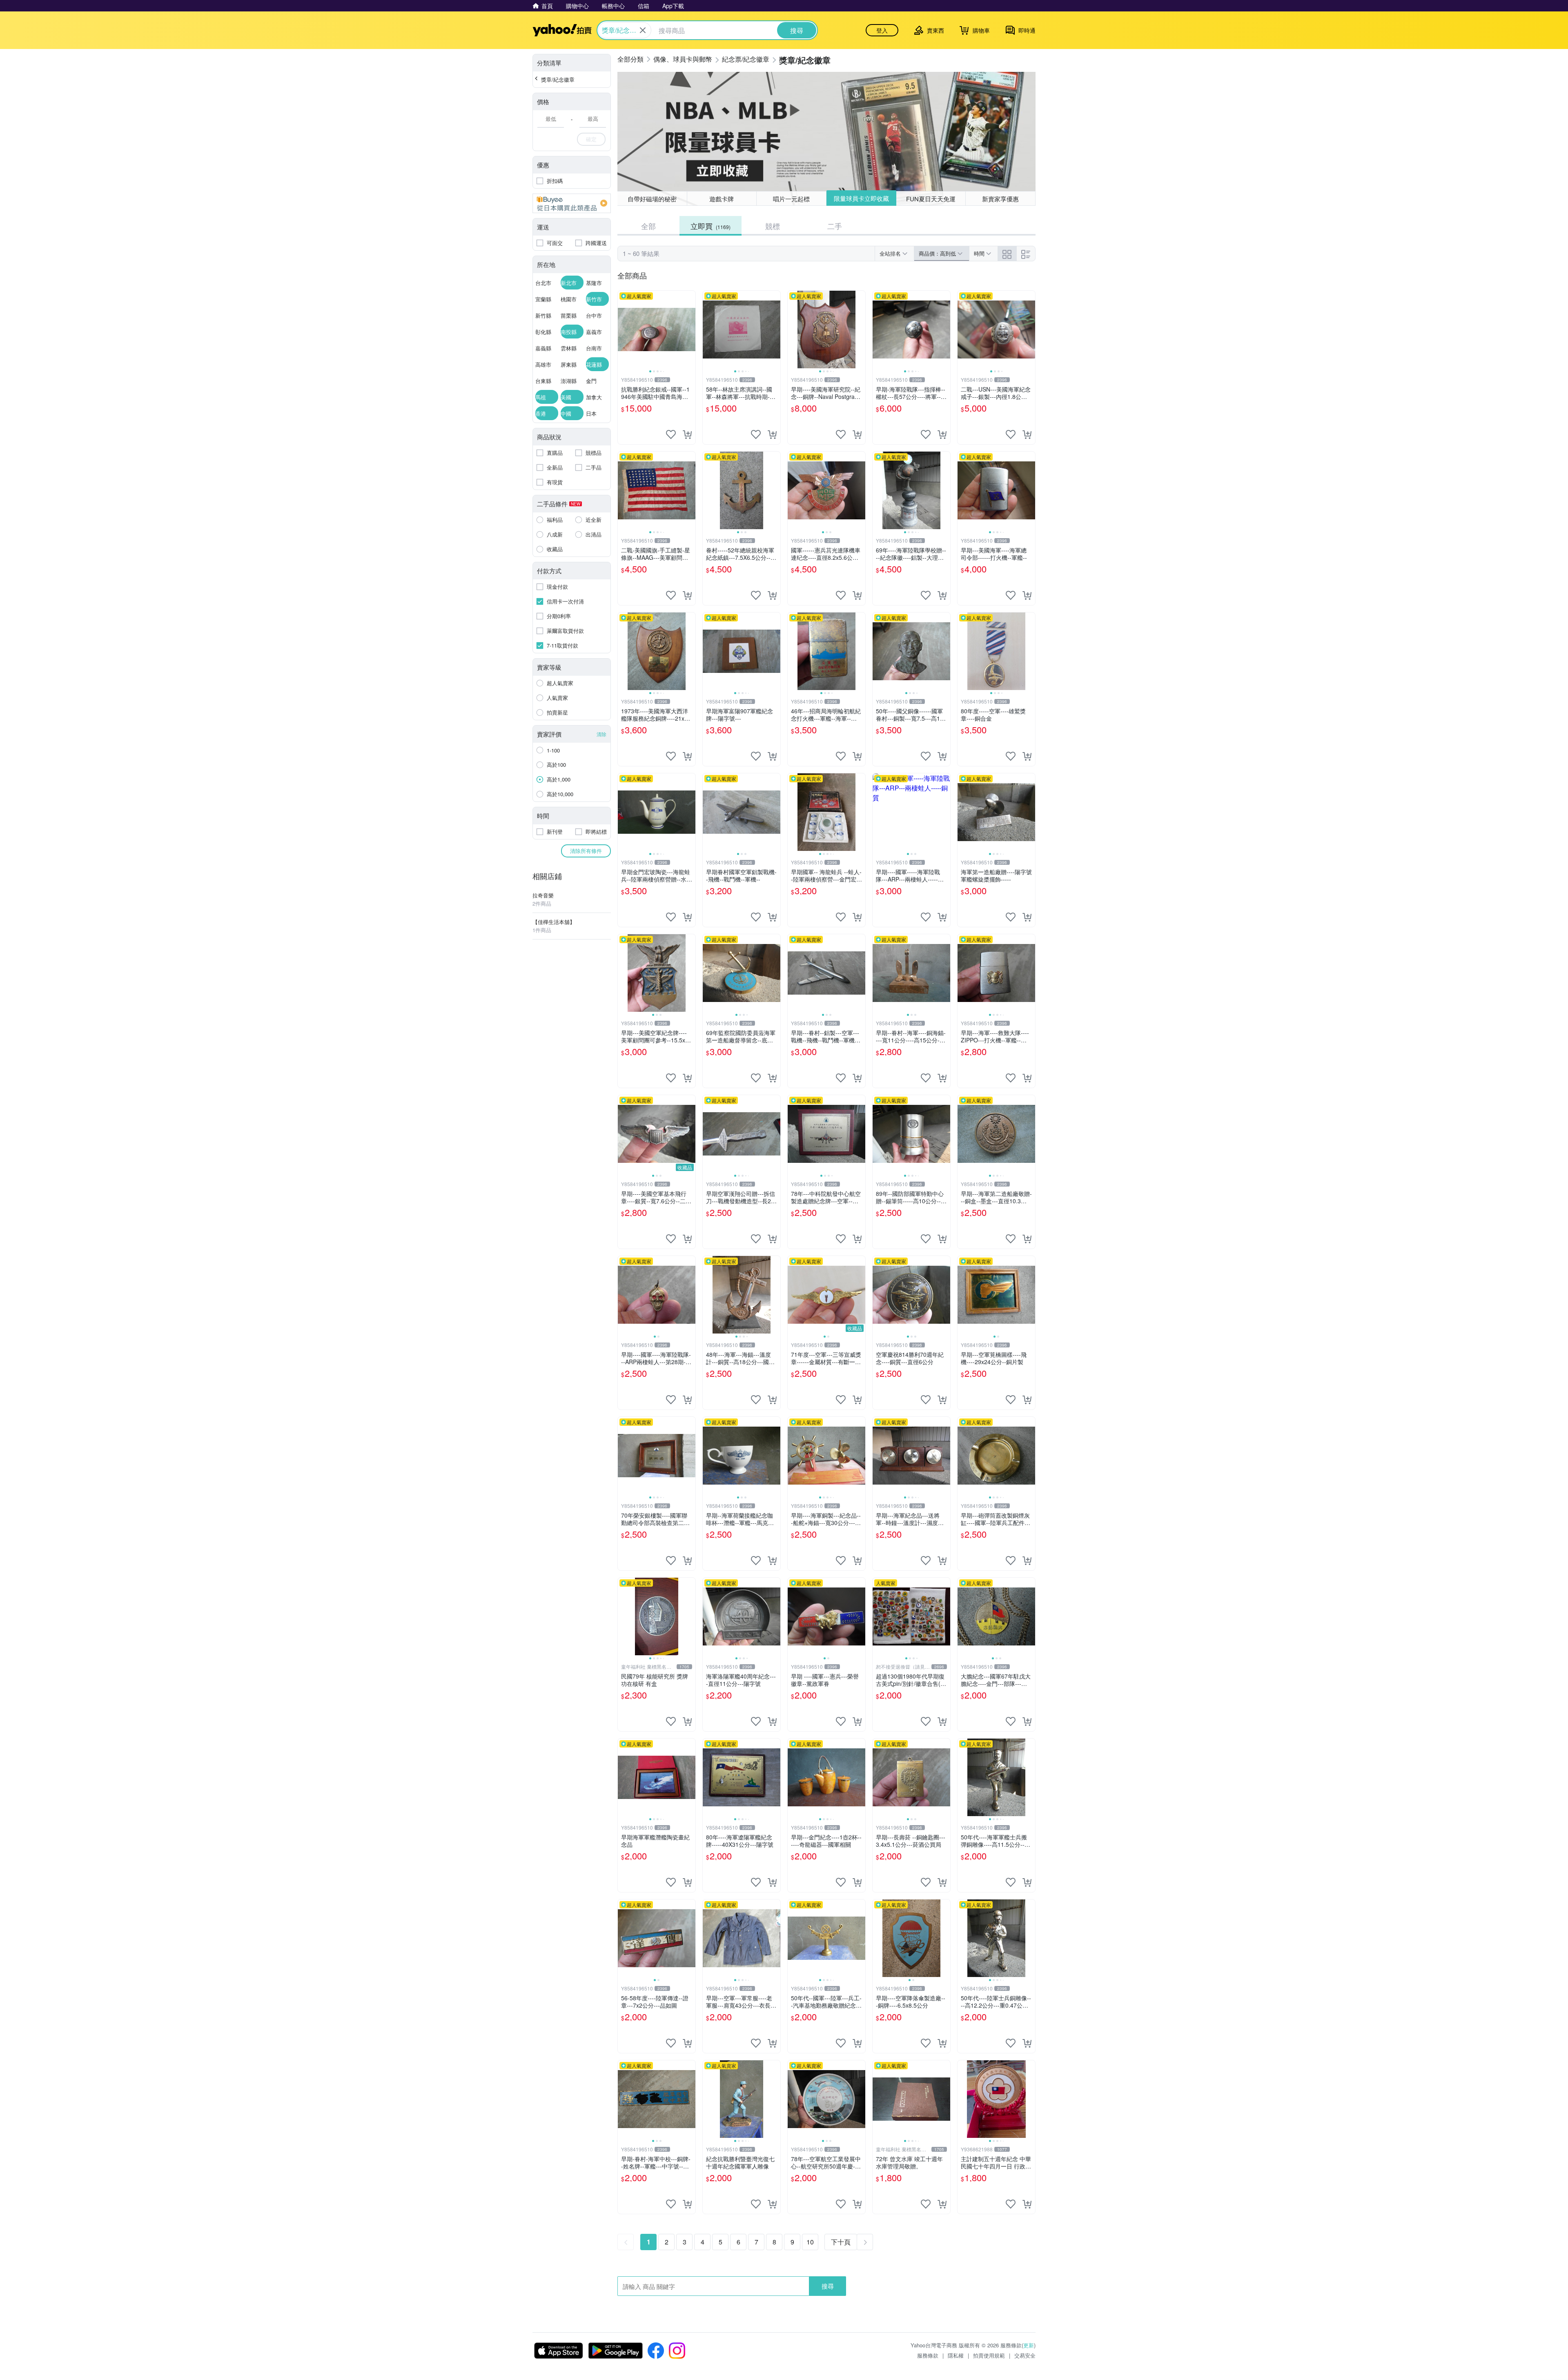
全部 (648, 226)
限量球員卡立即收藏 (861, 199)
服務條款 (928, 2355)
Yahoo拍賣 (562, 30)
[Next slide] (690, 330)
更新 (1029, 2345)
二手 (835, 226)
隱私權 (956, 2355)
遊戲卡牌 (722, 199)
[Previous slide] (623, 330)
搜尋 (828, 2286)
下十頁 (841, 2242)
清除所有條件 (586, 851)
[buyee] (572, 203)
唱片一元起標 (791, 199)
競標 (773, 226)
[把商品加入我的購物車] (687, 434)
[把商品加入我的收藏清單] (671, 434)
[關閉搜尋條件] (643, 30)
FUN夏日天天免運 (931, 198)
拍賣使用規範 (989, 2355)
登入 (882, 30)
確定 (591, 139)
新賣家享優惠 (1000, 199)
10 (810, 2242)
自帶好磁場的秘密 (652, 199)
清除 (601, 734)
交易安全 (1025, 2355)
